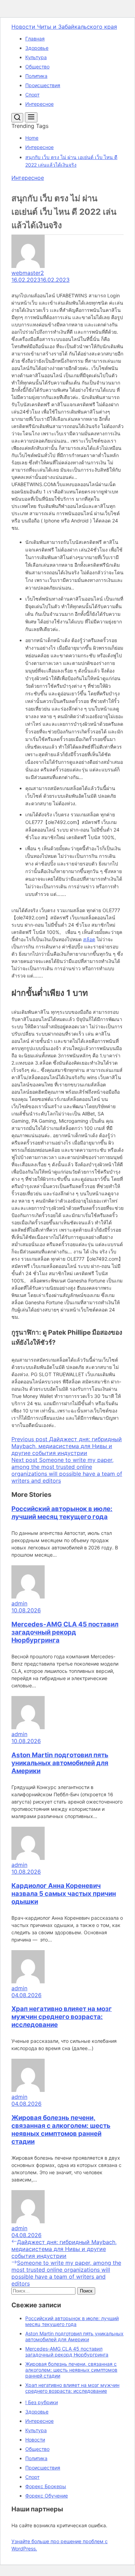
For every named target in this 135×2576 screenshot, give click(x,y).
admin (19, 1603)
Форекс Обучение (47, 2496)
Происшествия (43, 85)
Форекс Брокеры (46, 2486)
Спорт (32, 95)
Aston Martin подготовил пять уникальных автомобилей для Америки (60, 1763)
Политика (36, 76)
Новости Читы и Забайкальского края (64, 27)
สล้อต (89, 939)
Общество (37, 67)
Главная (35, 39)
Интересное (39, 104)
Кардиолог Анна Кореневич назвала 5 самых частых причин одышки (64, 1894)
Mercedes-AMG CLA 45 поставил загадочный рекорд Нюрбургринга (65, 1632)
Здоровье (37, 48)
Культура (36, 57)
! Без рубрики (42, 2402)
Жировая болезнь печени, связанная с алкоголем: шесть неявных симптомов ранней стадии (61, 2130)
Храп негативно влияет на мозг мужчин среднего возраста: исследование (62, 2017)
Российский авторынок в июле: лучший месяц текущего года (62, 1513)
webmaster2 (28, 273)
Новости (35, 2440)
